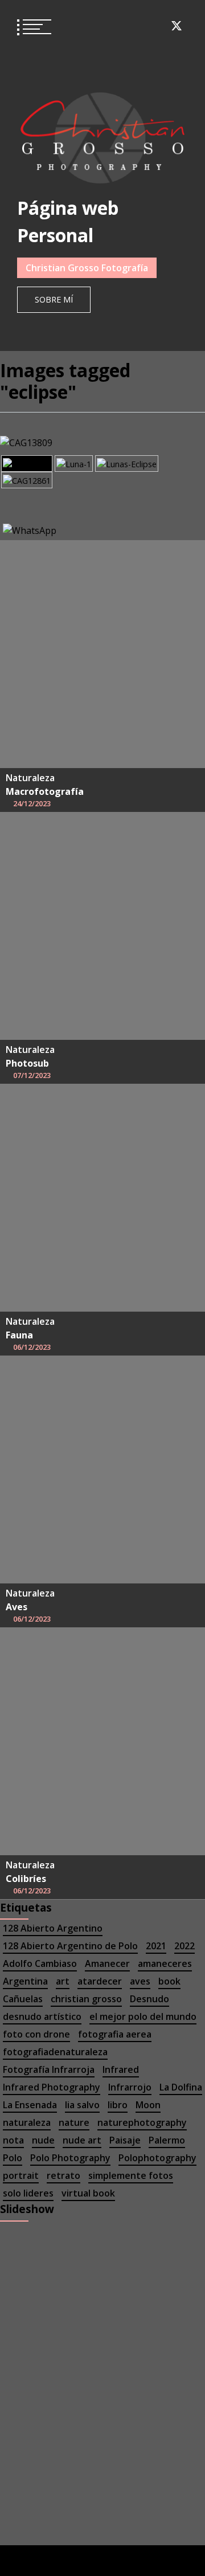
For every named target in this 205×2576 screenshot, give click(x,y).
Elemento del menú (93, 26)
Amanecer (107, 1963)
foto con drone (36, 2034)
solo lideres (28, 2193)
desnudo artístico (42, 2016)
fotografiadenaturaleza (55, 2052)
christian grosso (86, 1999)
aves (140, 1981)
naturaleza (27, 2122)
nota (13, 2140)
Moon (148, 2105)
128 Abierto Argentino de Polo (70, 1946)
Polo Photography (70, 2158)
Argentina (25, 1981)
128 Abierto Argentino (53, 1928)
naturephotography (142, 2122)
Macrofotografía (45, 791)
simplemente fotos (131, 2175)
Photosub (27, 1063)
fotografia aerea (115, 2034)
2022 (184, 1946)
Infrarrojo (130, 2087)
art (63, 1981)
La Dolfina (181, 2087)
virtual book (88, 2193)
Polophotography (157, 2158)
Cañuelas (23, 1999)
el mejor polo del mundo (143, 2016)
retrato (63, 2175)
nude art (82, 2140)
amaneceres (165, 1963)
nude (43, 2140)
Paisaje (125, 2140)
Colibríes (26, 1879)
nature (74, 2122)
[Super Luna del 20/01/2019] (74, 464)
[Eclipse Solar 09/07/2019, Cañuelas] (27, 480)
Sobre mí (54, 299)
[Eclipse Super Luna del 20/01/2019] (27, 464)
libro (118, 2105)
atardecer (100, 1981)
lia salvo (82, 2105)
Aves (17, 1607)
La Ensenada (30, 2105)
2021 (156, 1946)
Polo (13, 2158)
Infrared (121, 2069)
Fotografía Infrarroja (49, 2069)
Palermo (167, 2140)
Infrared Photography (52, 2087)
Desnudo (149, 1999)
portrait (21, 2175)
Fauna (19, 1335)
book (169, 1981)
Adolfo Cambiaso (40, 1963)
